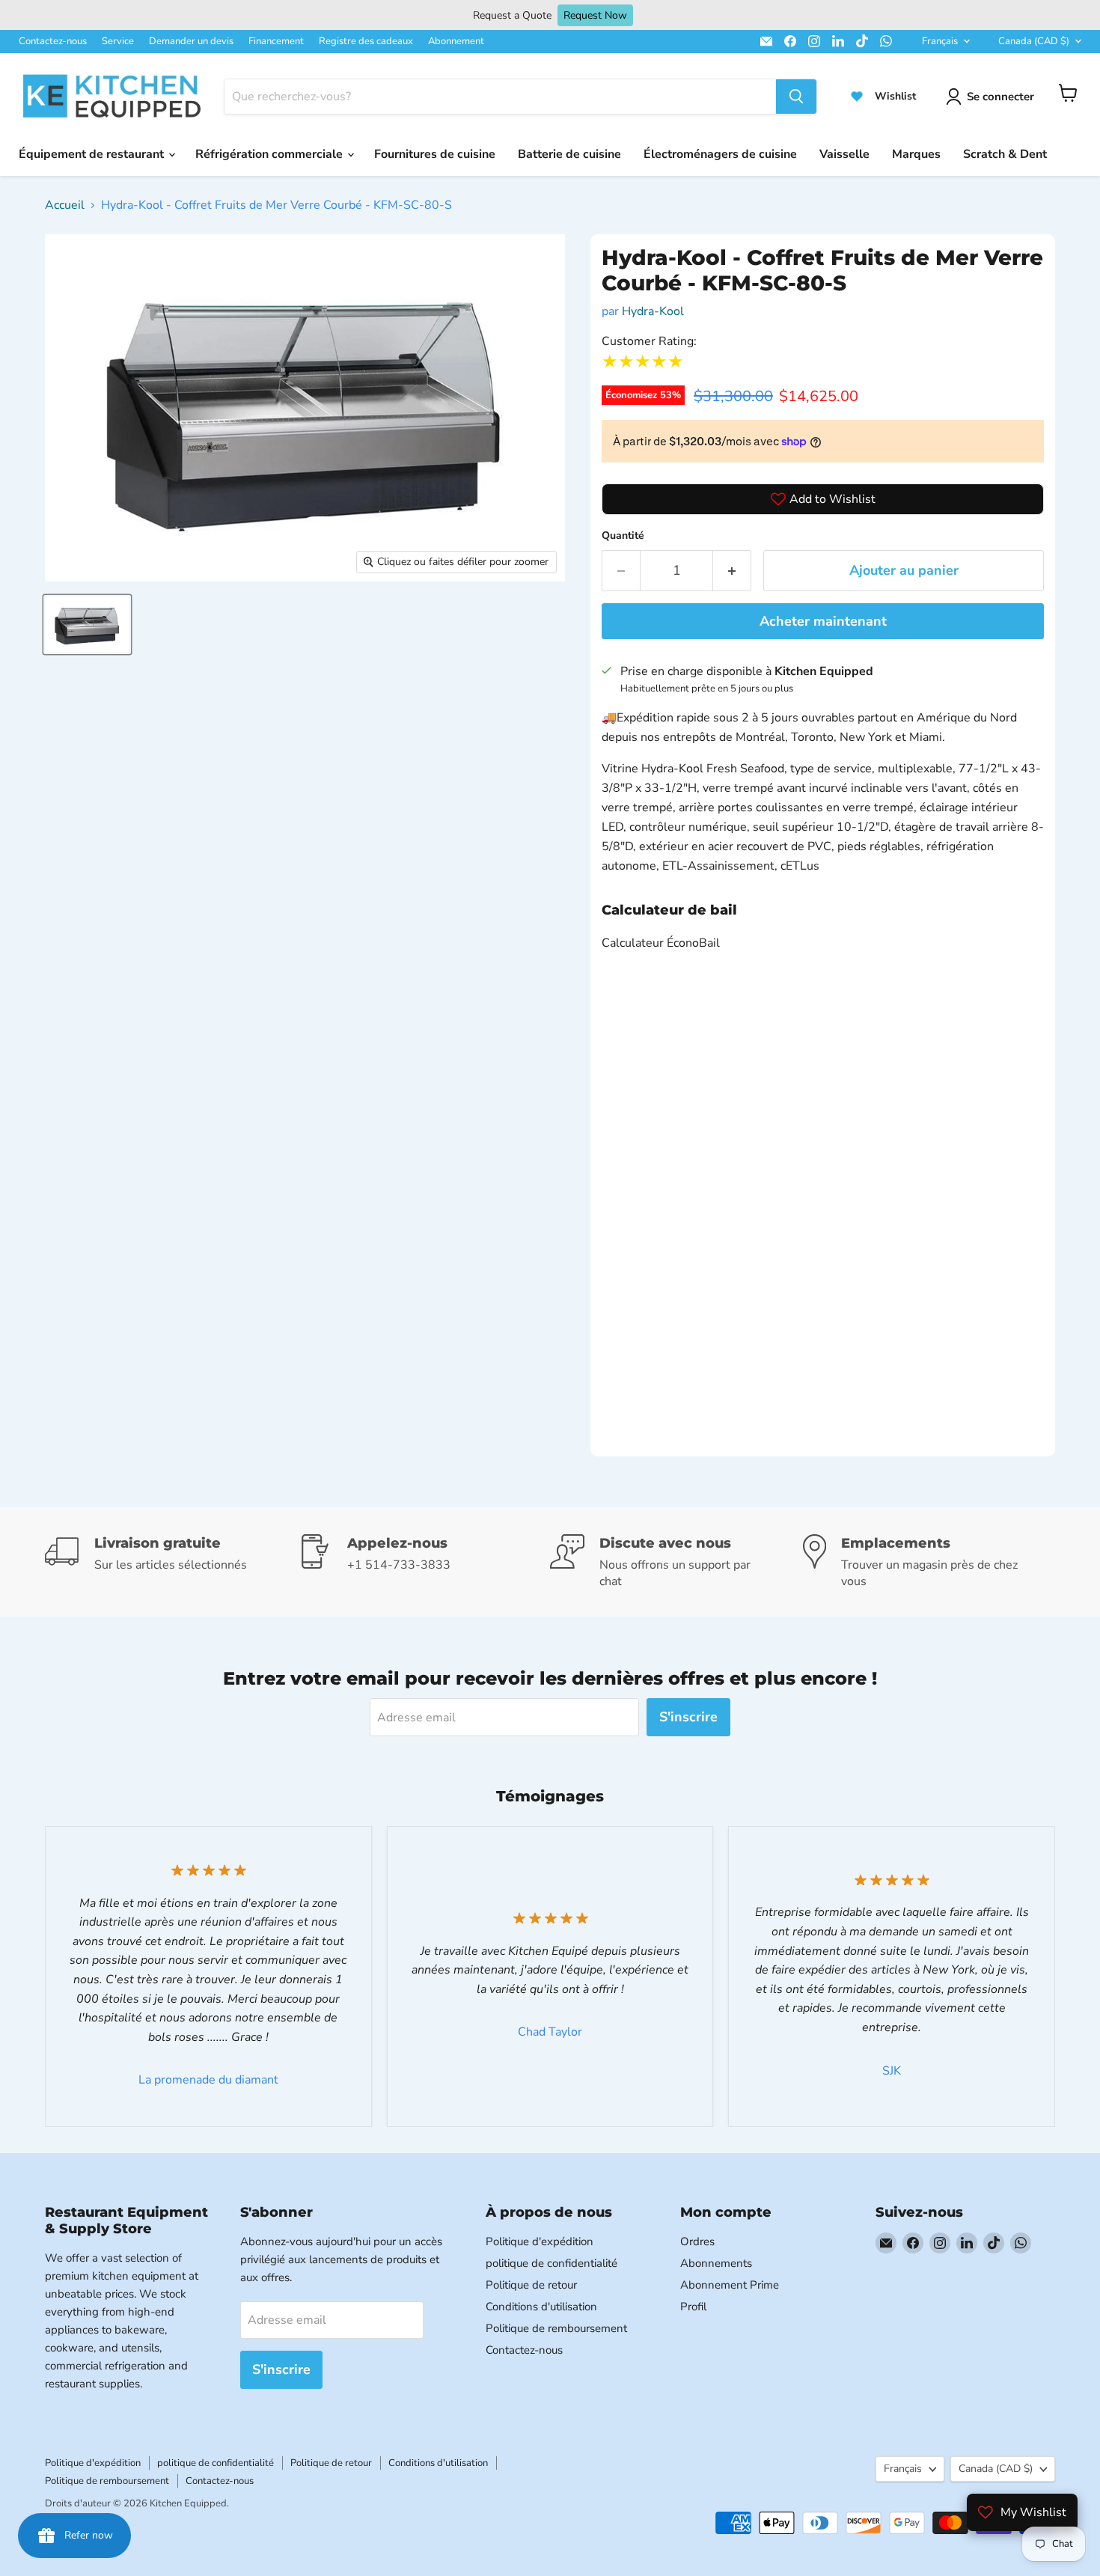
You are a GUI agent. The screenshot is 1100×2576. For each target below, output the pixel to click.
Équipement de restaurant (93, 154)
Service (118, 41)
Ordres (697, 2241)
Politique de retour (531, 2285)
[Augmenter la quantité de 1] (732, 571)
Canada (1034, 41)
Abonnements (716, 2263)
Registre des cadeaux (366, 41)
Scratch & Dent (1005, 154)
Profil (693, 2307)
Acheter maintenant (823, 621)
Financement (276, 41)
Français (940, 41)
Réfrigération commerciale (271, 154)
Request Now (595, 15)
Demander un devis (191, 41)
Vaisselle (844, 154)
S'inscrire (688, 1717)
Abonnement (456, 41)
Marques (916, 154)
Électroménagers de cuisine (720, 154)
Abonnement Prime (730, 2285)
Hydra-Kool (653, 311)
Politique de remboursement (556, 2328)
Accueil (65, 205)
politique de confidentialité (551, 2263)
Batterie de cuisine (569, 154)
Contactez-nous (53, 41)
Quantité (623, 535)
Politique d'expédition (540, 2241)
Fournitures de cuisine (435, 154)
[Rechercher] (796, 97)
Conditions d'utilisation (541, 2307)
